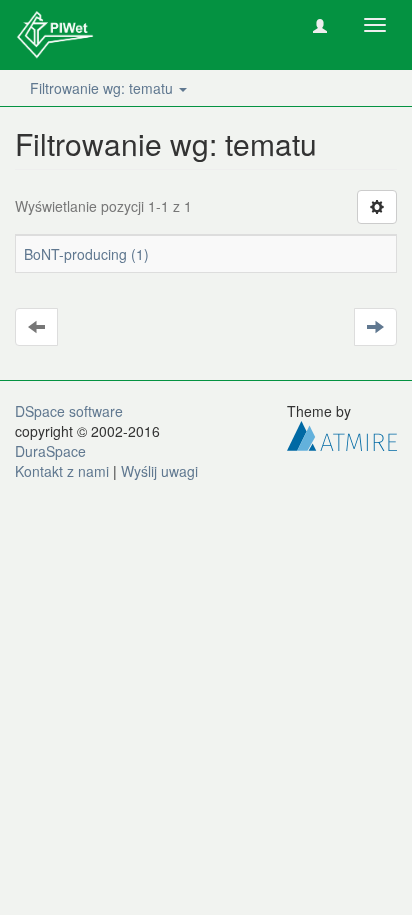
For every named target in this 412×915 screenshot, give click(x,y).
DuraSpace (50, 451)
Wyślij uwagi (159, 471)
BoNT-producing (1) (86, 254)
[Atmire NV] (342, 434)
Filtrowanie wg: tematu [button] (103, 88)
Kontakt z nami (62, 471)
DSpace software (69, 411)
